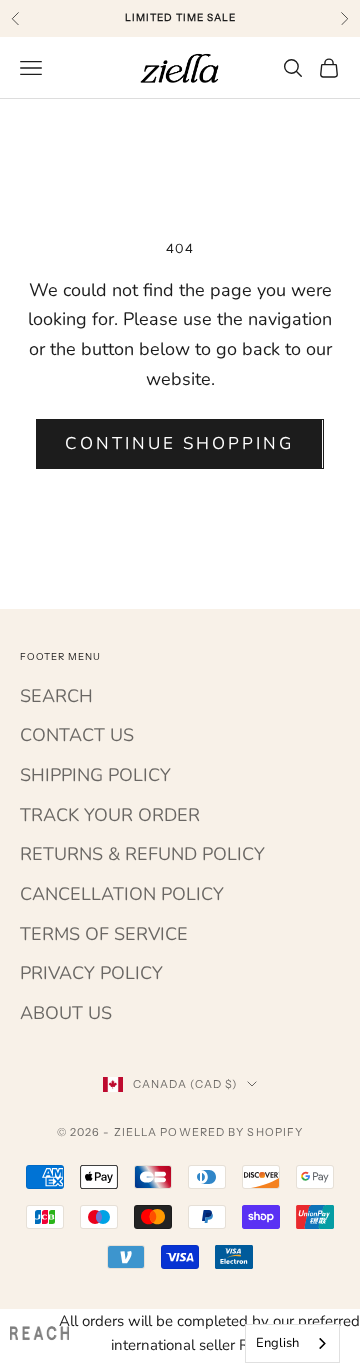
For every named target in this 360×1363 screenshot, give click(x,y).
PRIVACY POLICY (91, 973)
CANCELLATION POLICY (122, 894)
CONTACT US (77, 735)
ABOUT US (66, 1013)
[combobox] (292, 1343)
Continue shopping (179, 443)
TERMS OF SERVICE (104, 934)
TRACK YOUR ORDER (110, 815)
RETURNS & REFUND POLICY (142, 854)
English (277, 1343)
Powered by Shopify (231, 1132)
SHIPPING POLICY (95, 775)
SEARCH (56, 696)
